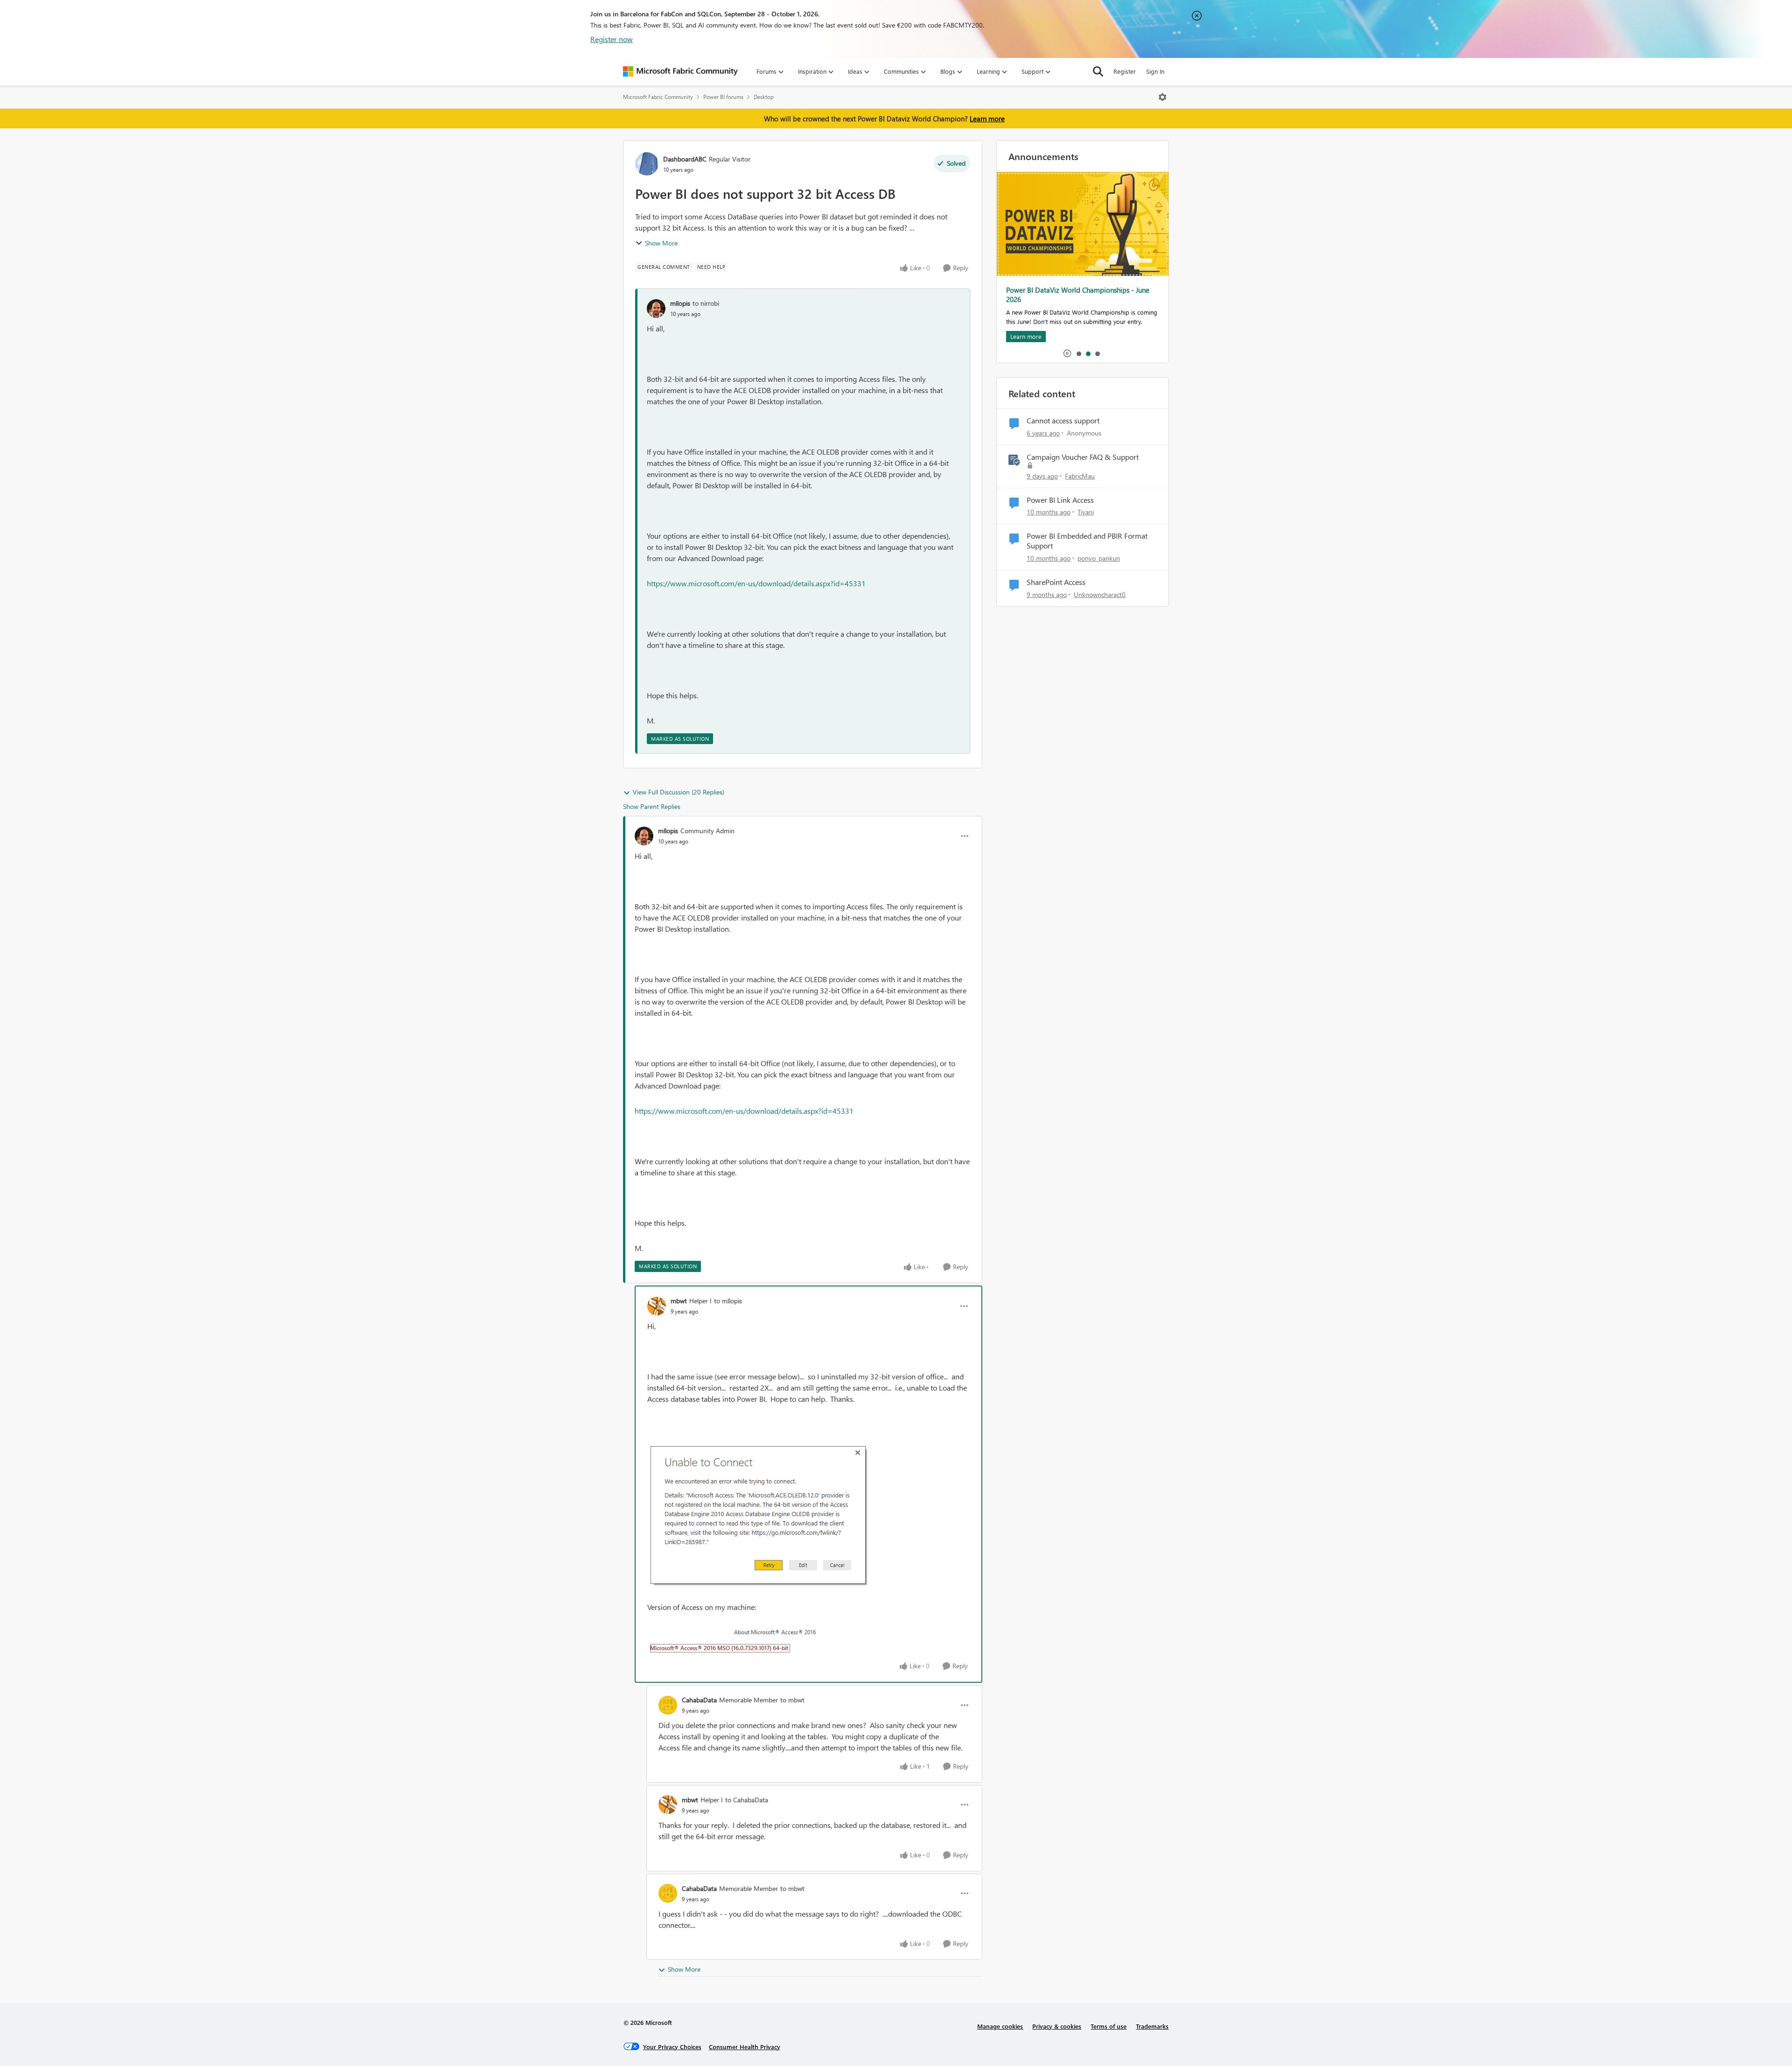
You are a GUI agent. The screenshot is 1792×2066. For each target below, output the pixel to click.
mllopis (680, 303)
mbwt (679, 1301)
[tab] (1078, 353)
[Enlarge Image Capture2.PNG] (734, 1640)
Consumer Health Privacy (745, 2047)
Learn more (987, 119)
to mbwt (792, 1700)
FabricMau (1080, 476)
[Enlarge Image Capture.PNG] (759, 1516)
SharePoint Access (1056, 582)
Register (1125, 71)
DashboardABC (685, 159)
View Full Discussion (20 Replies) (679, 792)
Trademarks (1152, 2026)
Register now (612, 39)
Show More (661, 243)
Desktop (764, 97)
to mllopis (728, 1301)
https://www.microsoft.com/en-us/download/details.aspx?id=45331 (756, 583)
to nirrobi (706, 303)
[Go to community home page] (680, 71)
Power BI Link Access (1060, 500)
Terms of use (1109, 2026)
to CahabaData (747, 1800)
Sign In (1155, 71)
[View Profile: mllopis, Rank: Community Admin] (644, 836)
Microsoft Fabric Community (658, 97)
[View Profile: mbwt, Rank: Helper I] (657, 1306)
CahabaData (699, 1700)
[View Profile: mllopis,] (656, 309)
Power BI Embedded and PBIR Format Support (1087, 541)
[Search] (1098, 71)
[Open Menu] (1162, 97)
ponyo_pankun (1099, 558)
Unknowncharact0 (1100, 594)
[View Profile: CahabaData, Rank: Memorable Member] (668, 1705)
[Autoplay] (1067, 353)
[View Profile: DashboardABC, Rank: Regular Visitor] (647, 164)
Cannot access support (1063, 421)
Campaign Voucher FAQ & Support (1083, 457)
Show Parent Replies (652, 806)
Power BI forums (723, 97)
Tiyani (1086, 512)
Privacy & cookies (1057, 2026)
